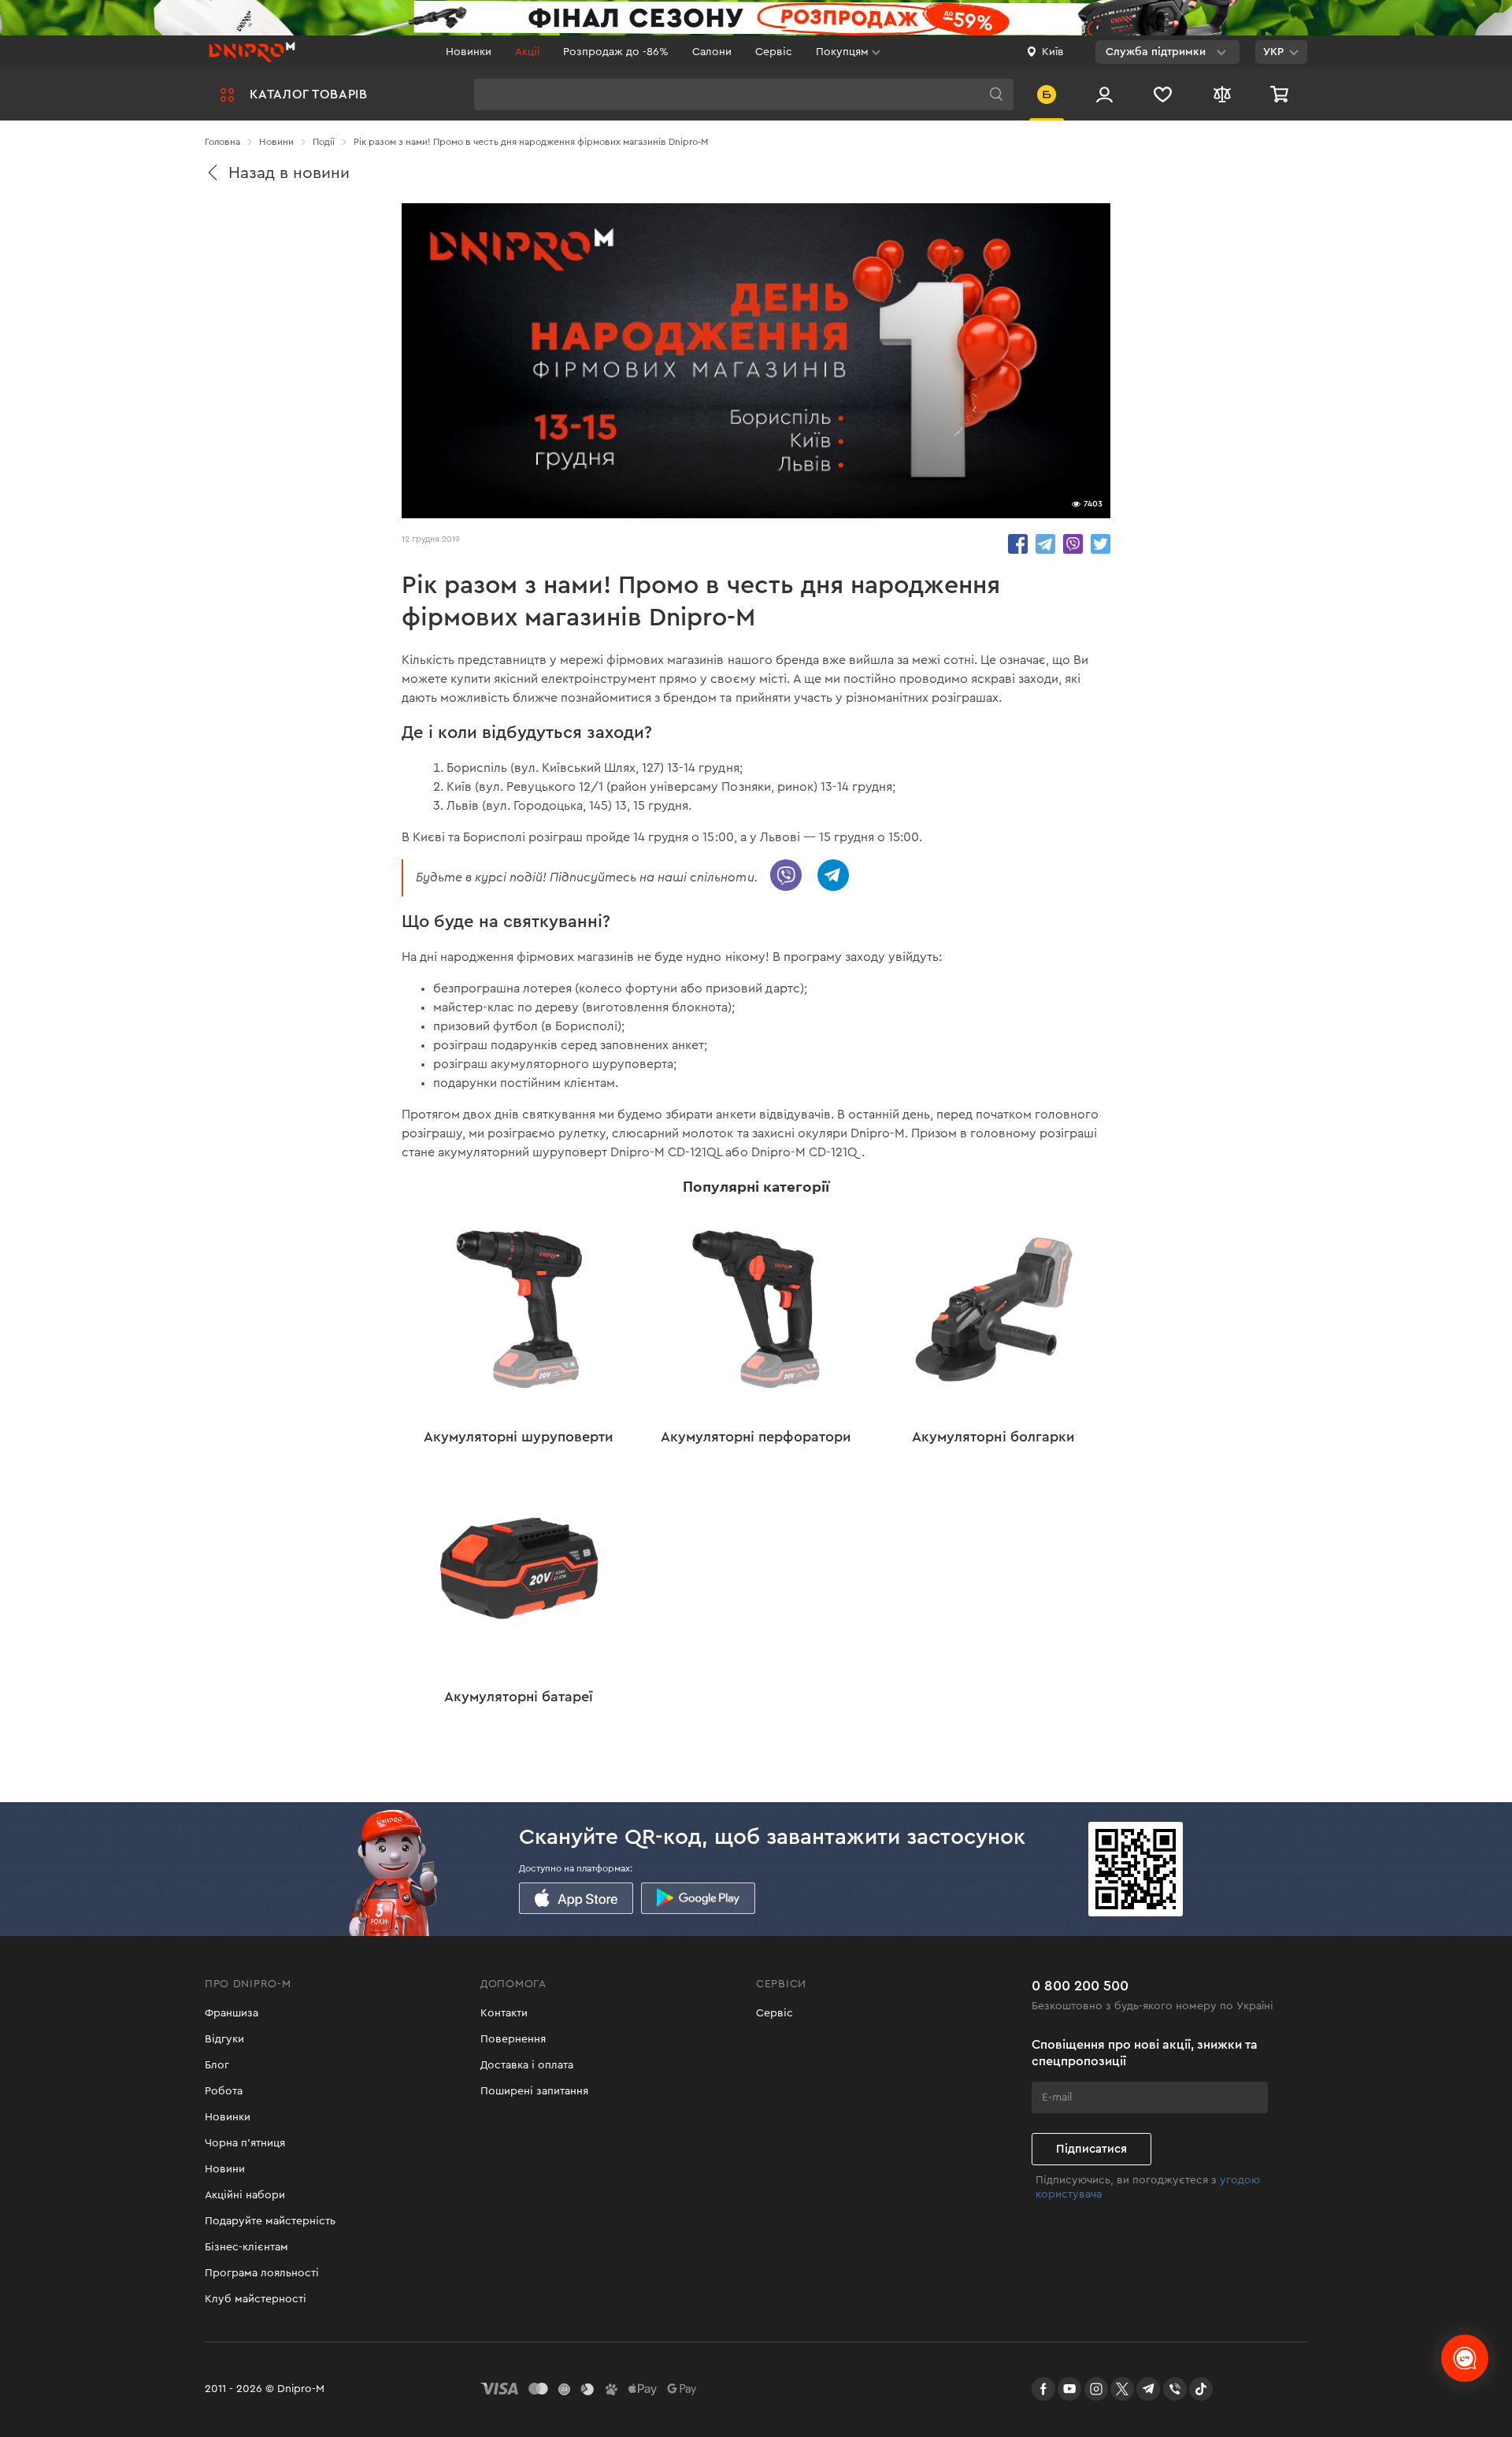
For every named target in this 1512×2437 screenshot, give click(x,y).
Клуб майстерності (256, 2299)
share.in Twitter (1101, 544)
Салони (712, 52)
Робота (224, 2091)
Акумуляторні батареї (519, 1697)
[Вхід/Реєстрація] (1104, 94)
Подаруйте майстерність (270, 2221)
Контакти (504, 2013)
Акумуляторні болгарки (993, 1437)
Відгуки (224, 2039)
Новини (225, 2169)
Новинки (469, 52)
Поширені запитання (534, 2091)
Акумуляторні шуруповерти (519, 1437)
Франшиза (232, 2013)
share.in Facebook (1018, 544)
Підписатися (1091, 2149)
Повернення (513, 2039)
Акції (527, 52)
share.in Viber (1073, 544)
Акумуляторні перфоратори (756, 1437)
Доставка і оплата (527, 2065)
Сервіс (774, 52)
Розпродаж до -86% (616, 52)
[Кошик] (1281, 94)
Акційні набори (245, 2195)
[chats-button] (1465, 2358)
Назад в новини (289, 173)
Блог (217, 2065)
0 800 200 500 (1080, 1986)
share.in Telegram (1045, 544)
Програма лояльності (262, 2273)
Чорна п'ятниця (245, 2143)
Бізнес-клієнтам (246, 2247)
